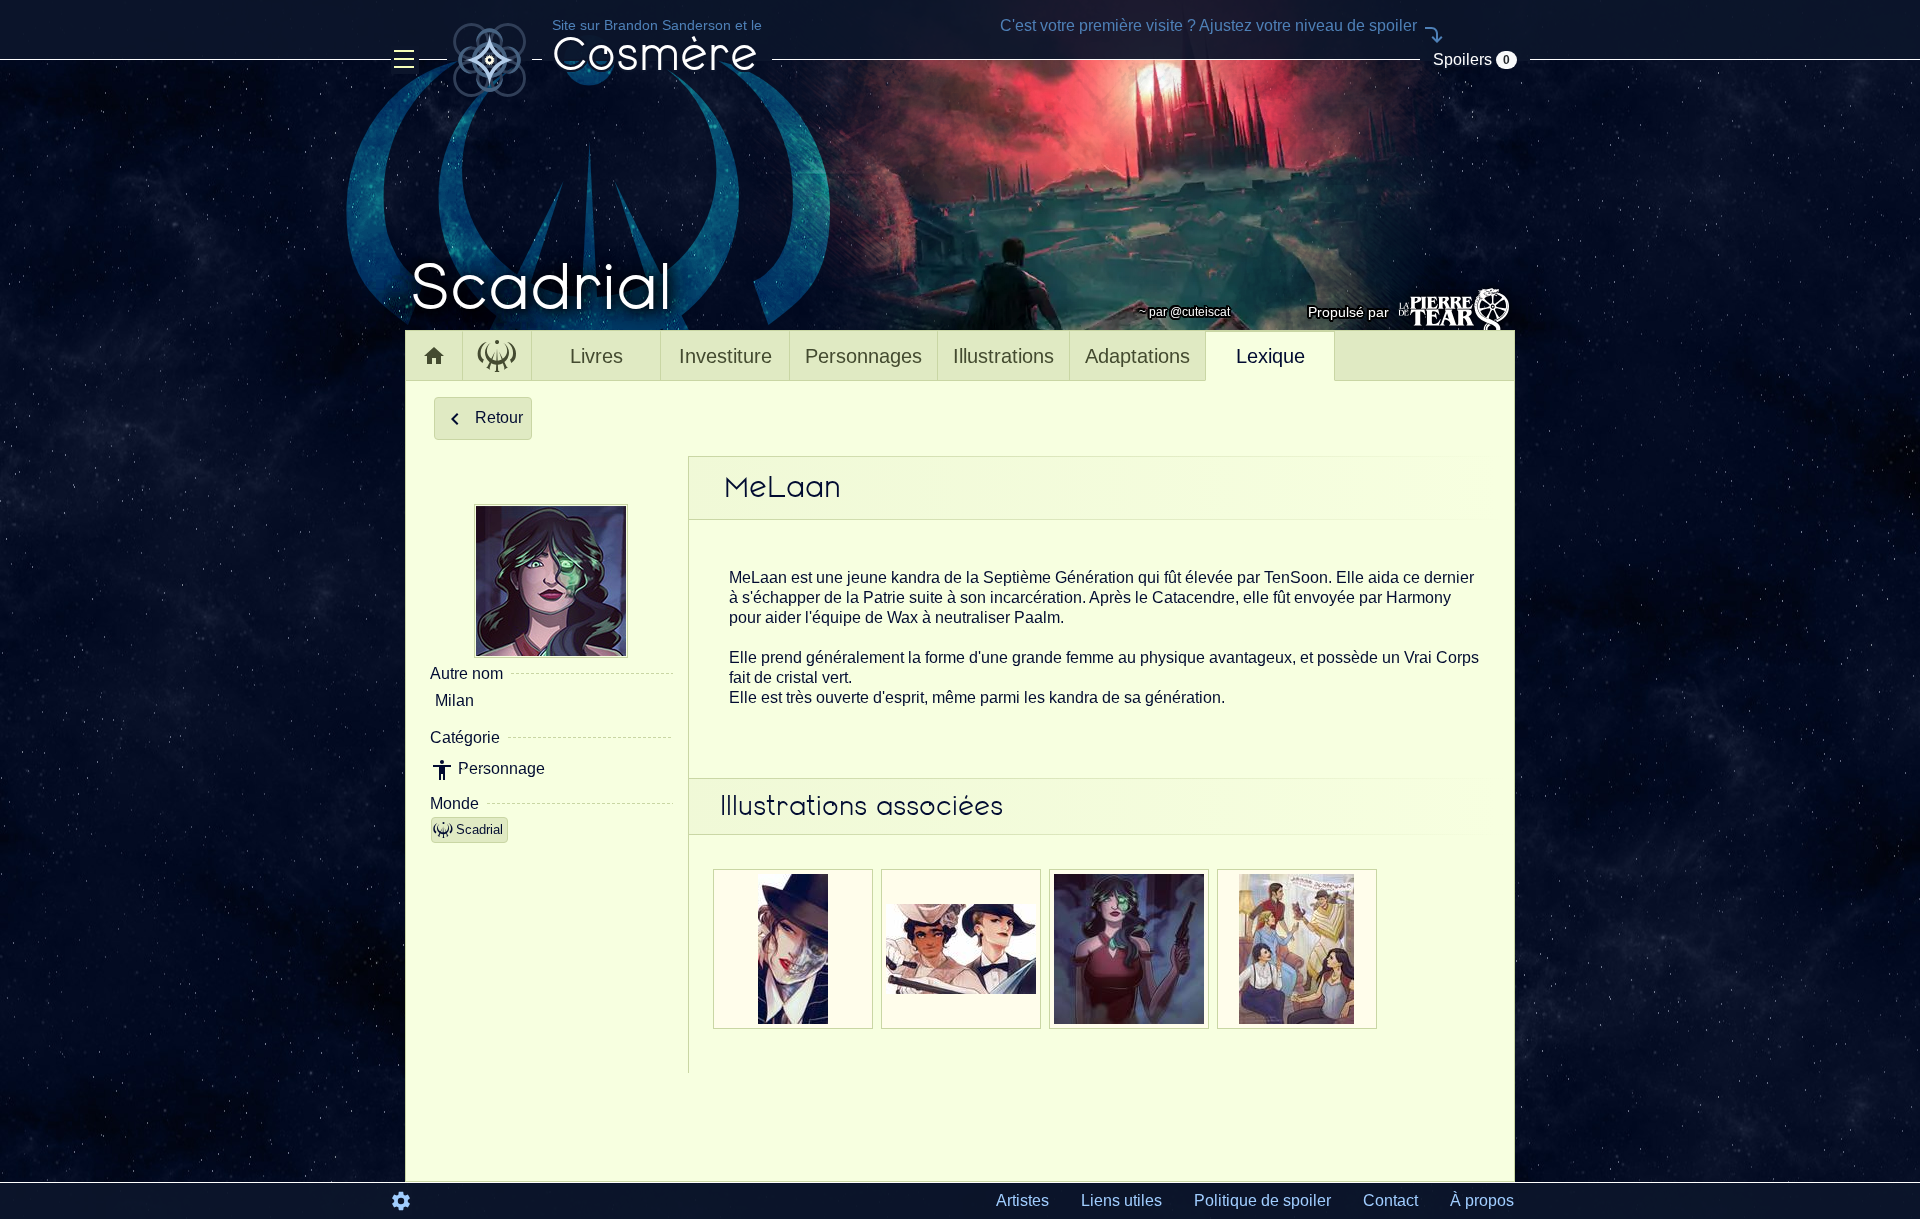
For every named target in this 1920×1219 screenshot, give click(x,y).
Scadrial (479, 829)
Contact (1390, 1200)
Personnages (863, 356)
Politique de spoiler (1262, 1200)
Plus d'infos (793, 1012)
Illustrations (1003, 356)
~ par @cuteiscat (1184, 312)
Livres (596, 356)
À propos (1482, 1200)
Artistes (1022, 1200)
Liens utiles (1121, 1200)
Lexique (1270, 356)
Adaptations (1137, 356)
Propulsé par (1348, 312)
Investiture (725, 356)
